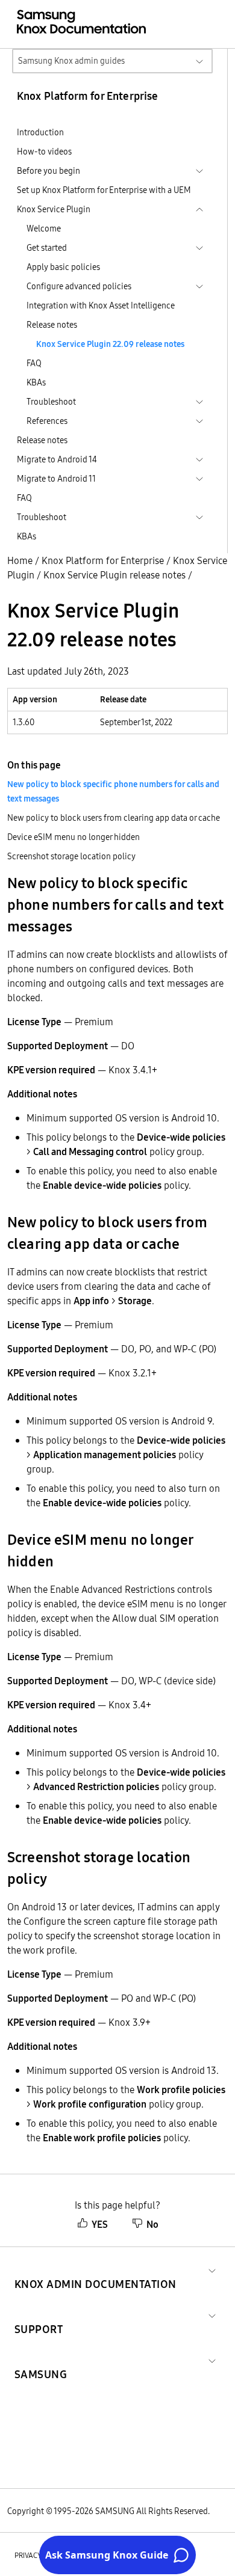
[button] (96, 2270)
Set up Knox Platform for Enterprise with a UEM (104, 190)
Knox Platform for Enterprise (103, 560)
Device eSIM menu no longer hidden (74, 837)
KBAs (36, 382)
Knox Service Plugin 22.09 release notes (110, 344)
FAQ (34, 363)
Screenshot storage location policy (71, 856)
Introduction (40, 132)
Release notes (52, 325)
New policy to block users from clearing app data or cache (114, 818)
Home (20, 560)
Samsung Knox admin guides (71, 61)
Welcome (44, 228)
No (152, 2224)
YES (100, 2224)
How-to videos (44, 152)
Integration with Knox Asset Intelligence (101, 305)
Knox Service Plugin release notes (114, 575)
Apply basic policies (63, 267)
